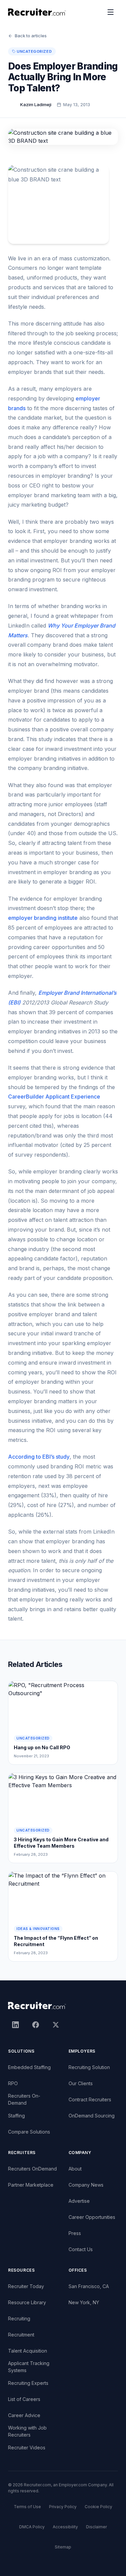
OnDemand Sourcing (92, 2116)
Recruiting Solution (89, 2067)
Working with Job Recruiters (27, 2431)
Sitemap (63, 2547)
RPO (13, 2083)
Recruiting (19, 2319)
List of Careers (24, 2399)
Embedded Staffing (29, 2067)
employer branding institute (43, 918)
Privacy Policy (63, 2507)
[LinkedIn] (15, 2025)
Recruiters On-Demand (24, 2099)
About (75, 2169)
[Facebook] (36, 2025)
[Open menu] (111, 12)
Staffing (16, 2116)
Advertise (79, 2201)
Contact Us (81, 2249)
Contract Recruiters (90, 2099)
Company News (86, 2185)
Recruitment (21, 2335)
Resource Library (27, 2302)
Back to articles (31, 36)
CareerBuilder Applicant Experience (54, 1097)
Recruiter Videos (27, 2448)
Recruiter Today (26, 2286)
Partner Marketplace (31, 2185)
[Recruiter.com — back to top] (37, 12)
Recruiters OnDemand (32, 2169)
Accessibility (65, 2527)
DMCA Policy (32, 2527)
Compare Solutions (29, 2132)
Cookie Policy (98, 2507)
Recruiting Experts (28, 2383)
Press (75, 2233)
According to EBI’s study (39, 1457)
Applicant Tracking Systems (29, 2367)
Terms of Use (27, 2507)
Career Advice (24, 2415)
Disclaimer (96, 2527)
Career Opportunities (92, 2217)
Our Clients (81, 2083)
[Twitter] (56, 2025)
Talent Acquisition (28, 2351)
